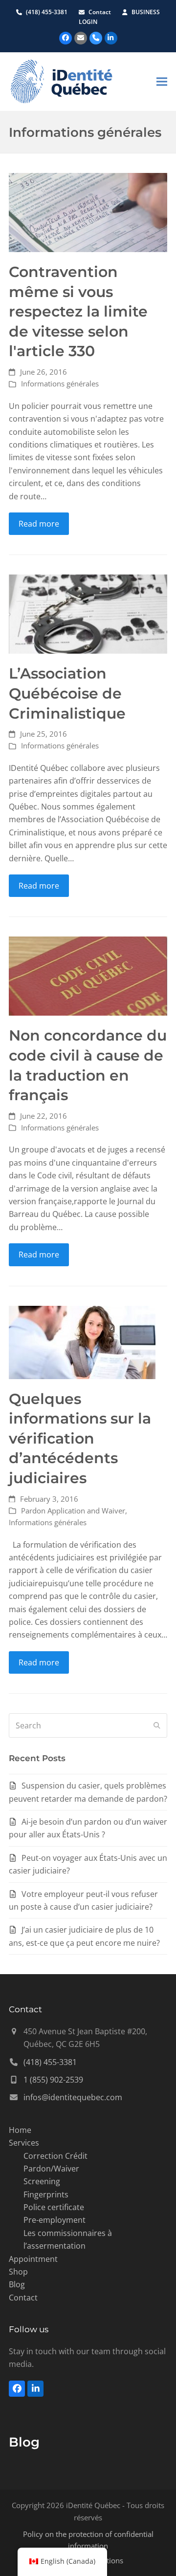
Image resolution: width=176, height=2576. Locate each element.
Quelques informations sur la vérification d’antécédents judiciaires (80, 1438)
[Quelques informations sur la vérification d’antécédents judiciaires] (82, 1341)
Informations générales (60, 383)
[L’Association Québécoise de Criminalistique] (88, 614)
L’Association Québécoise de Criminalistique (67, 693)
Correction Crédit (55, 2156)
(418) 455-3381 (47, 12)
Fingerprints (46, 2194)
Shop (18, 2272)
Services (24, 2143)
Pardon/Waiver (51, 2169)
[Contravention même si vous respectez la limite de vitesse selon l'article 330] (88, 212)
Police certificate (54, 2207)
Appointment (33, 2259)
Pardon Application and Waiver (73, 1511)
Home (20, 2130)
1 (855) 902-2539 (53, 2080)
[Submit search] (157, 1725)
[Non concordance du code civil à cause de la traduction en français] (88, 976)
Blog (17, 2284)
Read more (39, 524)
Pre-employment (55, 2220)
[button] (162, 81)
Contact (100, 12)
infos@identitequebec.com (73, 2097)
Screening (42, 2181)
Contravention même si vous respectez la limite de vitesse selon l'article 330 (78, 311)
